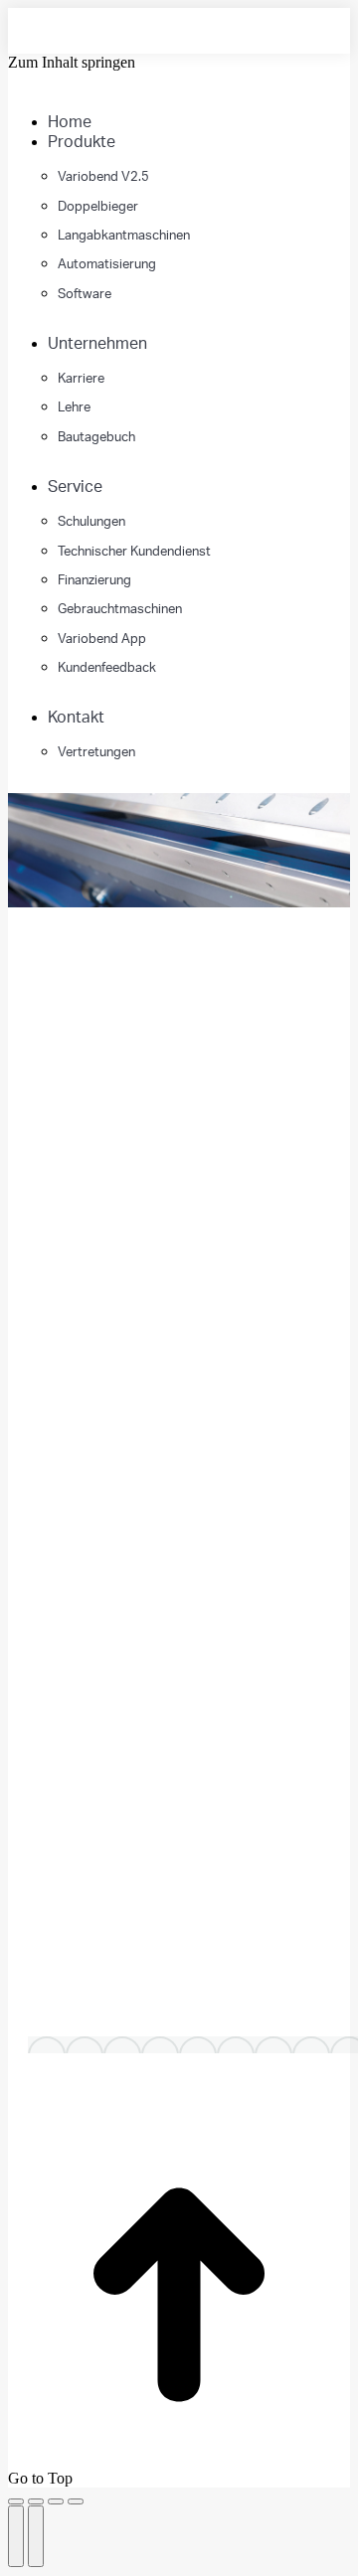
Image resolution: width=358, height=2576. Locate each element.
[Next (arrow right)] (36, 2536)
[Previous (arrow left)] (16, 2536)
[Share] (36, 2501)
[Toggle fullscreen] (56, 2501)
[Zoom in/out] (76, 2501)
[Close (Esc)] (16, 2501)
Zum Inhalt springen (72, 62)
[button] (157, 91)
